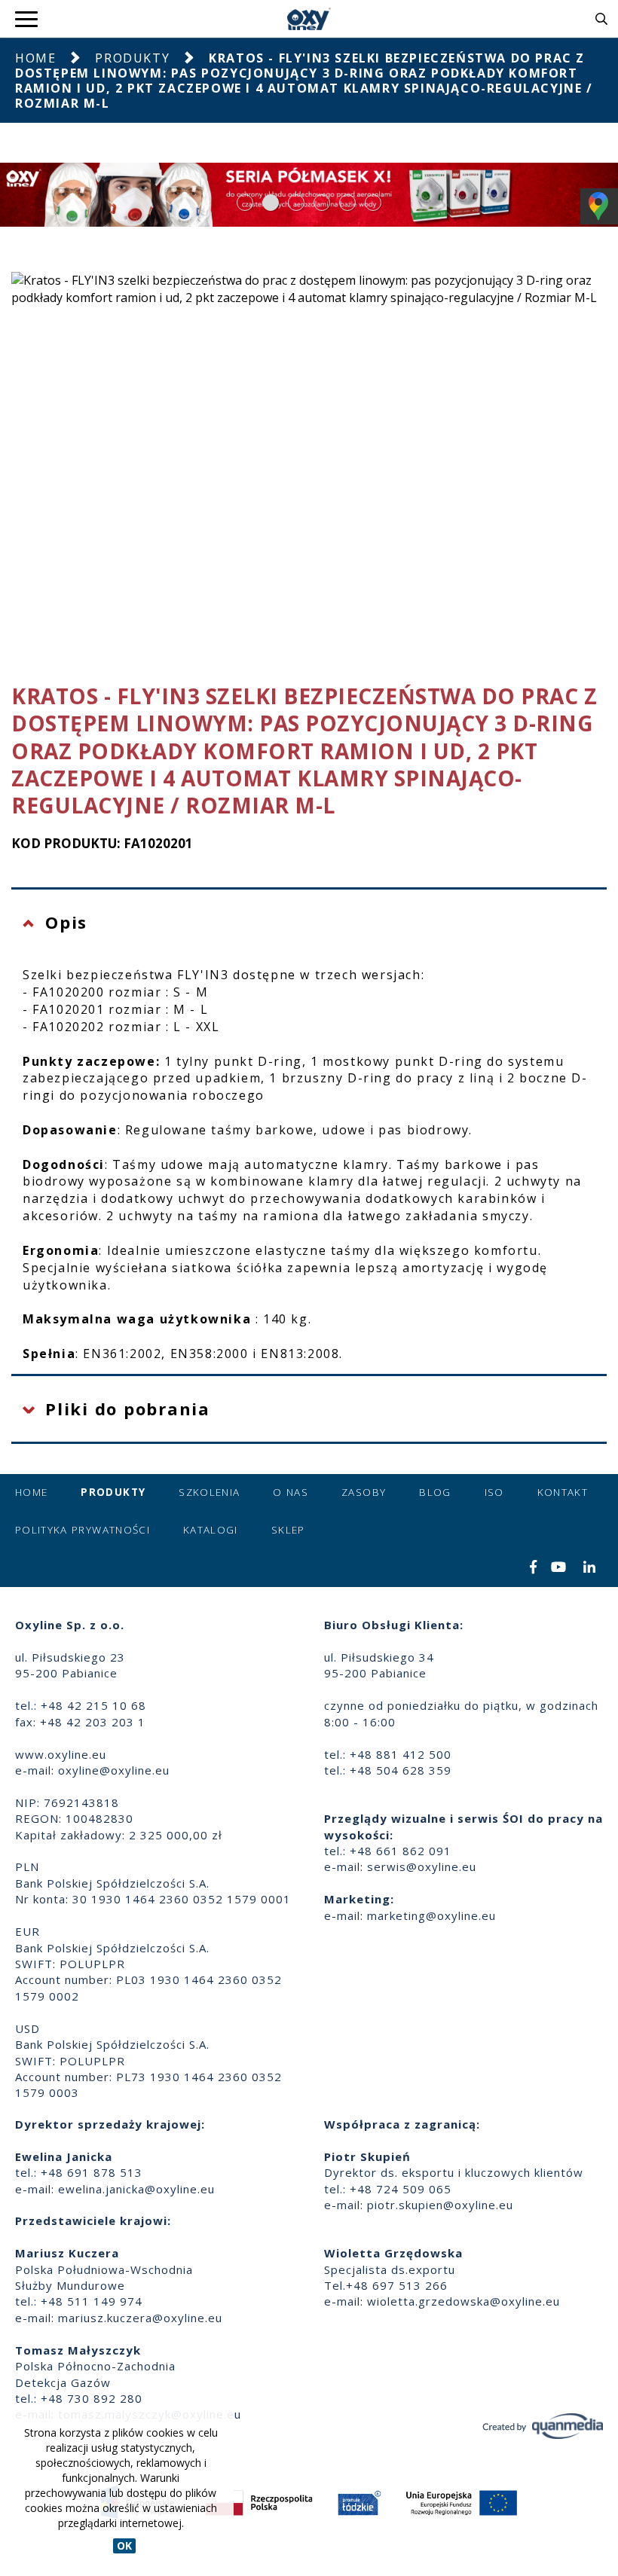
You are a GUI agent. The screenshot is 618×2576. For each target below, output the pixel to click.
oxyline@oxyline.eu (114, 1770)
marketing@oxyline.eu (431, 1915)
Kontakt (563, 1492)
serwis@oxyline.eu (422, 1866)
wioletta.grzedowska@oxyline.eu (463, 2301)
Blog (435, 1492)
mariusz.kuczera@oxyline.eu (140, 2318)
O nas (291, 1492)
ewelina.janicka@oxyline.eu (136, 2189)
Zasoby (364, 1492)
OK (124, 2545)
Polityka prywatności (83, 1530)
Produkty (132, 58)
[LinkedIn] (590, 1568)
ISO (494, 1492)
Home (35, 58)
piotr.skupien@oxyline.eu (440, 2205)
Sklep (288, 1530)
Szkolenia (209, 1492)
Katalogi (211, 1530)
